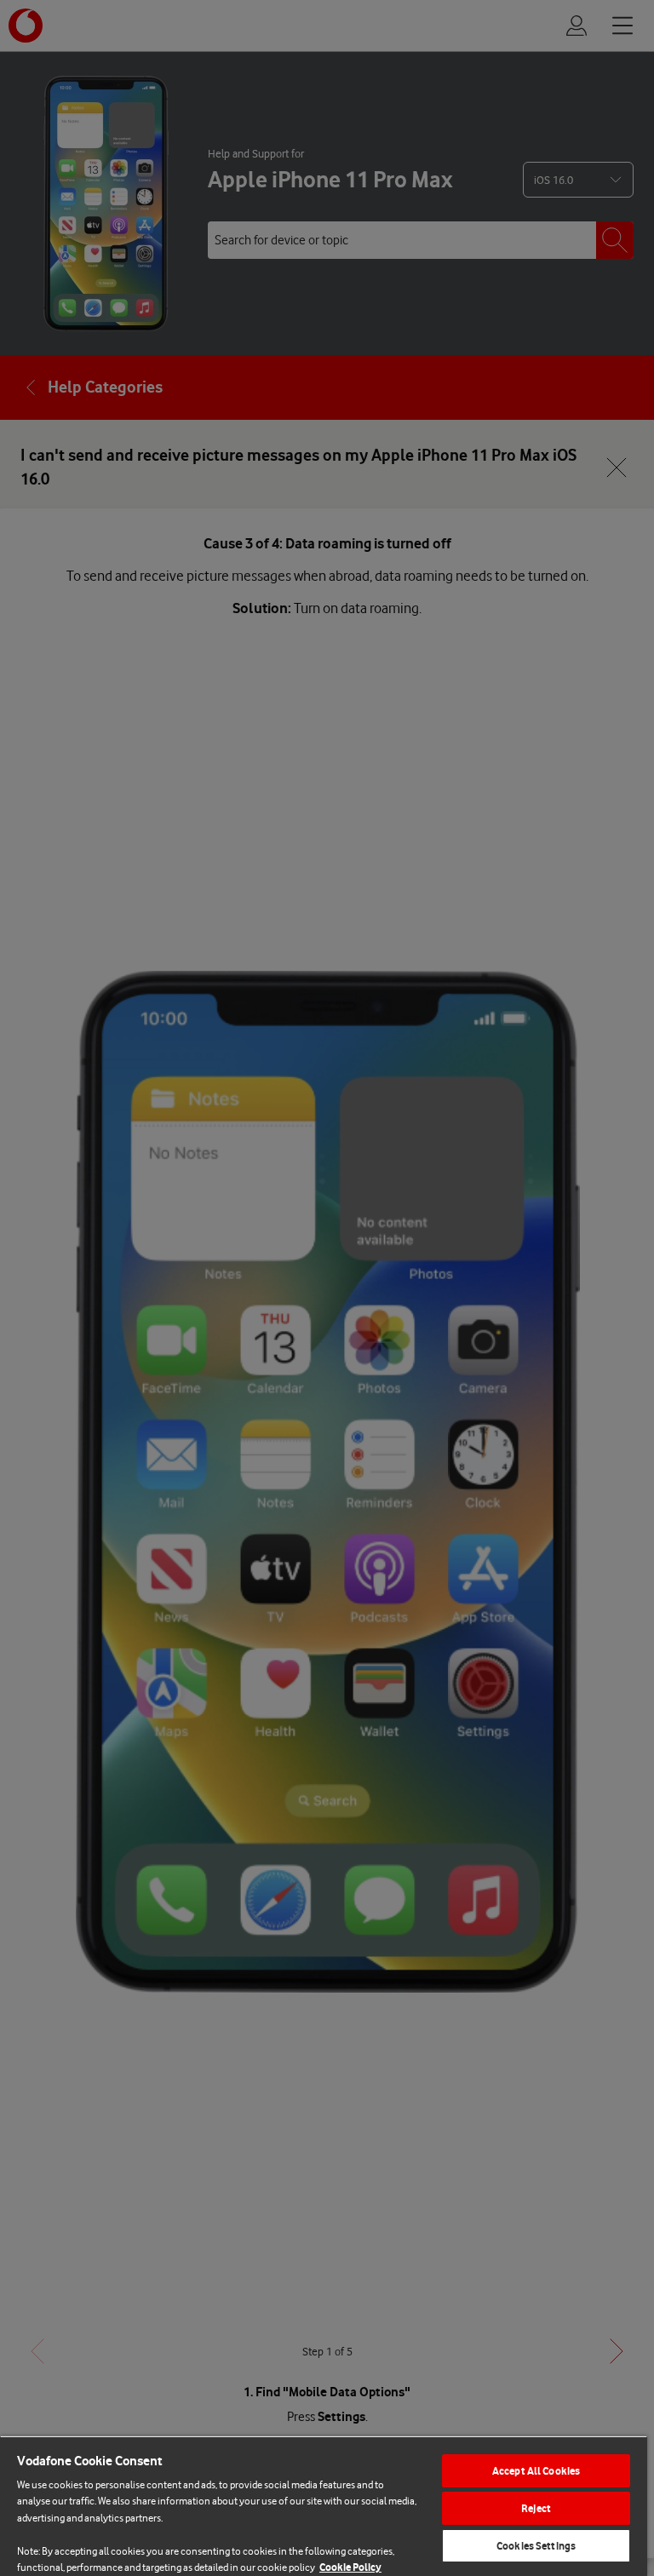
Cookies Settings (536, 2546)
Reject (536, 2508)
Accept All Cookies (536, 2471)
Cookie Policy (350, 2567)
